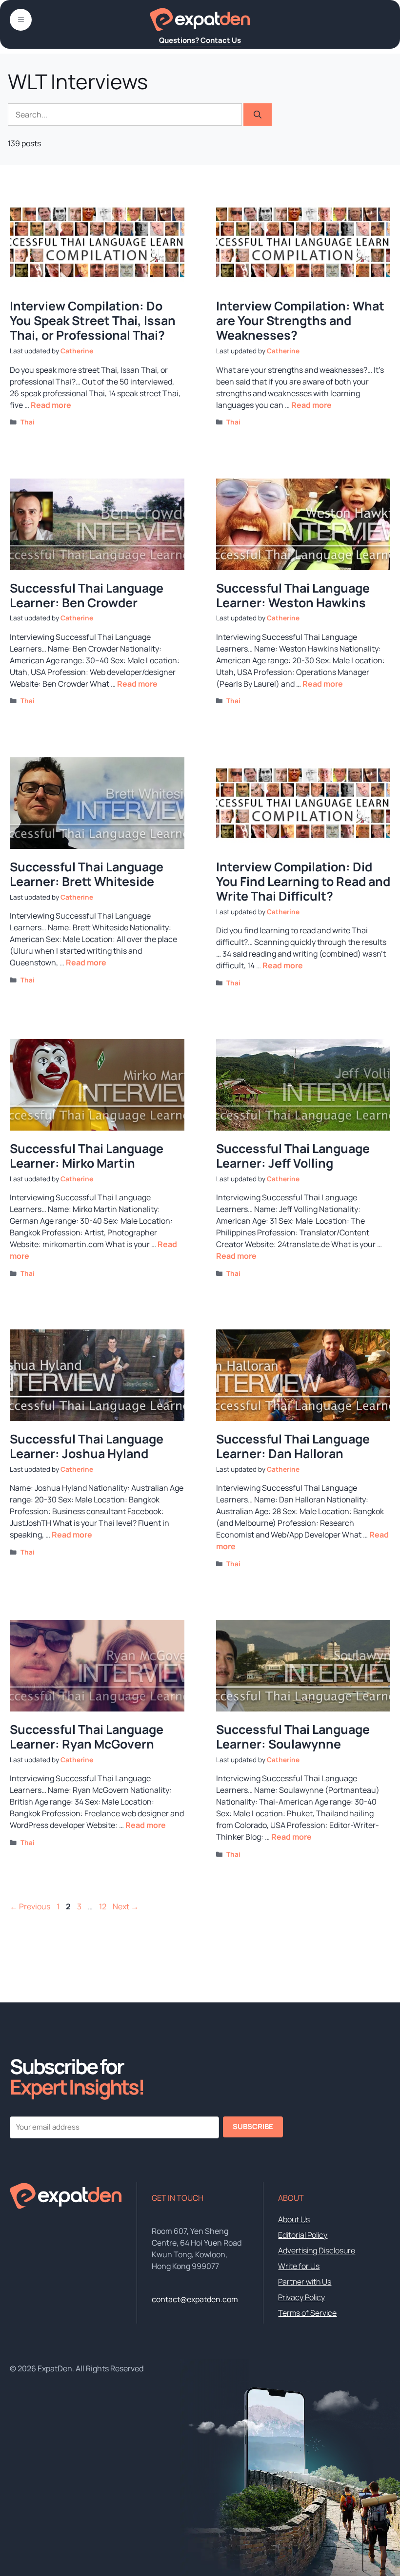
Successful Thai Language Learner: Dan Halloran (293, 1446)
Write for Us (299, 2266)
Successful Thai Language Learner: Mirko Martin (87, 1156)
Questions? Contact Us (200, 40)
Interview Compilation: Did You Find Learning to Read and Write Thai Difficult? (303, 881)
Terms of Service (307, 2313)
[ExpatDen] (200, 19)
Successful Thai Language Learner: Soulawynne (293, 1737)
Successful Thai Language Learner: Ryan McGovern (87, 1737)
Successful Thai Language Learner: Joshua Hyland (87, 1446)
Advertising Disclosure (317, 2250)
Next (126, 1906)
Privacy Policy (301, 2297)
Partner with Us (305, 2282)
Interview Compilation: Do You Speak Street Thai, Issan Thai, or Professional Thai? (93, 320)
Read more (51, 405)
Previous (30, 1906)
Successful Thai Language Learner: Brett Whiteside (87, 874)
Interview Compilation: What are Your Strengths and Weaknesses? (300, 320)
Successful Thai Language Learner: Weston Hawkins (293, 595)
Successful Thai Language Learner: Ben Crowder (87, 595)
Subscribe (253, 2126)
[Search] (258, 115)
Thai (28, 422)
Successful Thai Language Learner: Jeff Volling (293, 1156)
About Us (294, 2219)
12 (104, 1906)
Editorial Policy (303, 2235)
